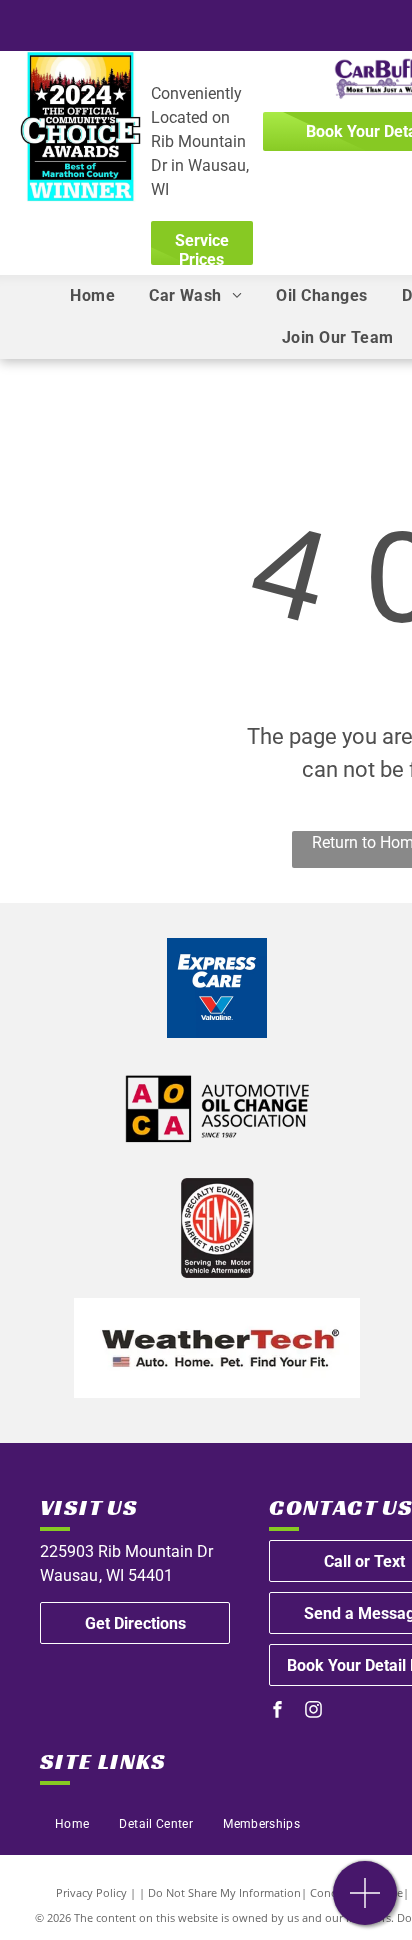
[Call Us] (365, 1903)
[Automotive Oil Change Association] (217, 1108)
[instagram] (313, 1711)
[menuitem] (92, 296)
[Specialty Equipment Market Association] (217, 1228)
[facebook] (277, 1711)
